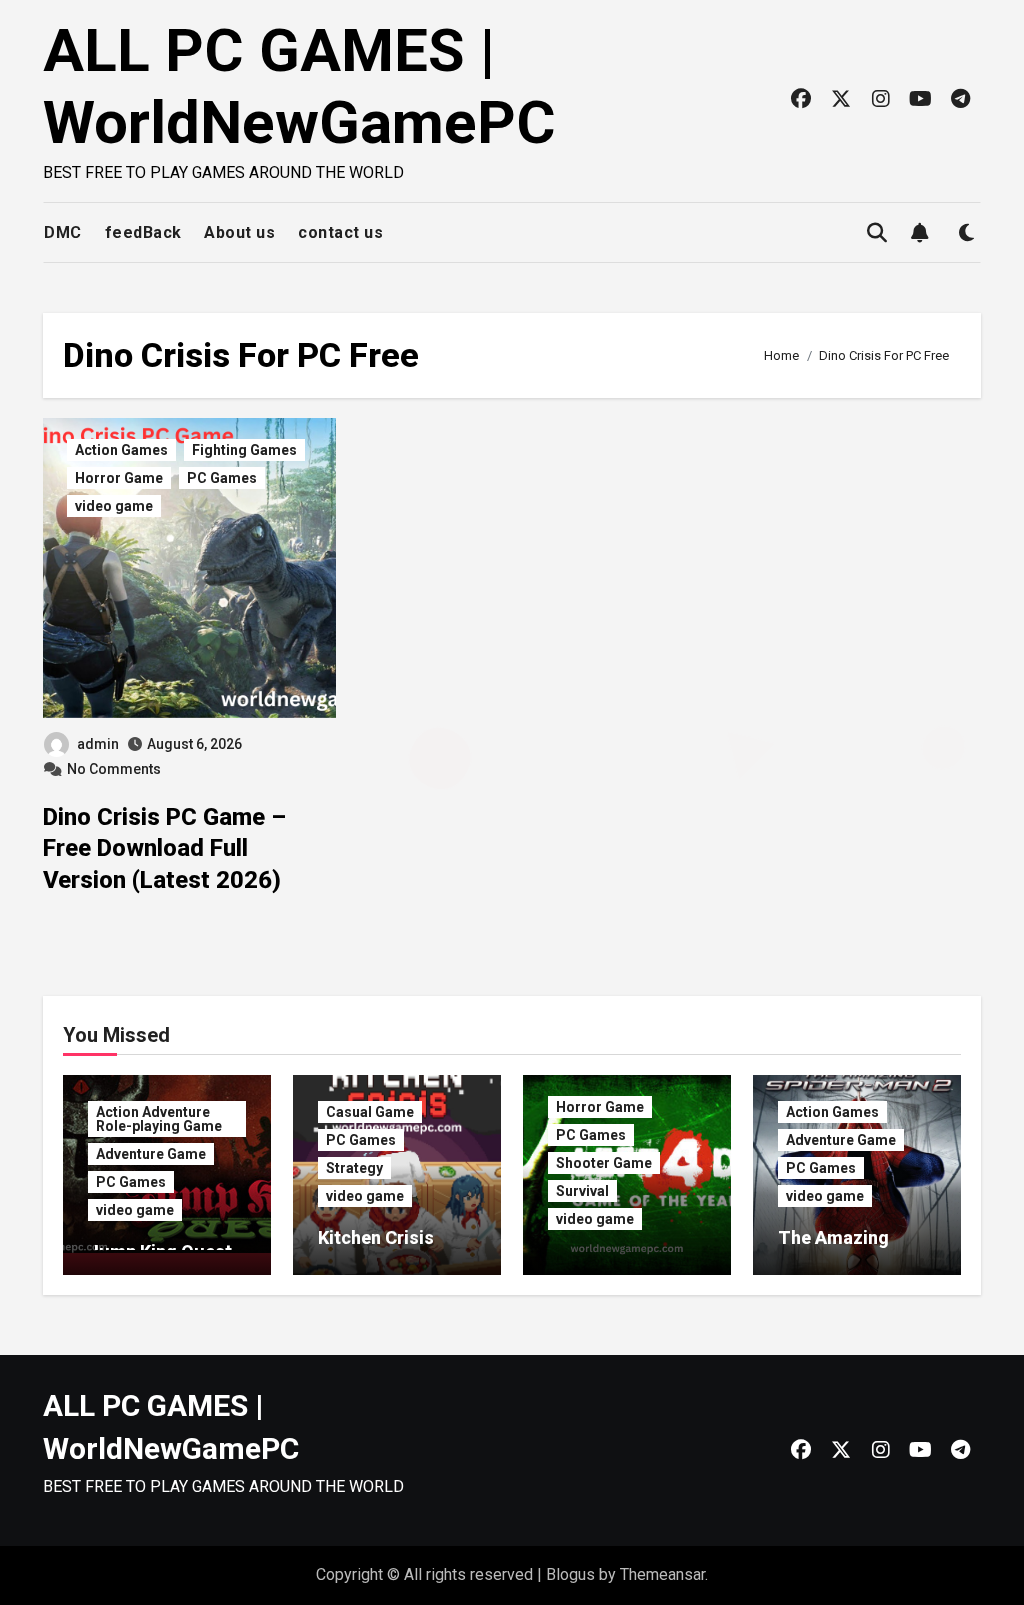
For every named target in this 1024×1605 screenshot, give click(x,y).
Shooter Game (604, 1163)
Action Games (121, 450)
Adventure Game (151, 1154)
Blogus (570, 1574)
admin (98, 744)
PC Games (222, 478)
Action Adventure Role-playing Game (159, 1119)
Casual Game (370, 1112)
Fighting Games (244, 450)
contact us (340, 232)
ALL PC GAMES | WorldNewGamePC (299, 86)
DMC (63, 232)
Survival (582, 1191)
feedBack (143, 232)
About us (239, 232)
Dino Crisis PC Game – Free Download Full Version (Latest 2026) (164, 848)
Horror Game (119, 478)
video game (114, 506)
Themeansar (662, 1574)
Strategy (354, 1168)
